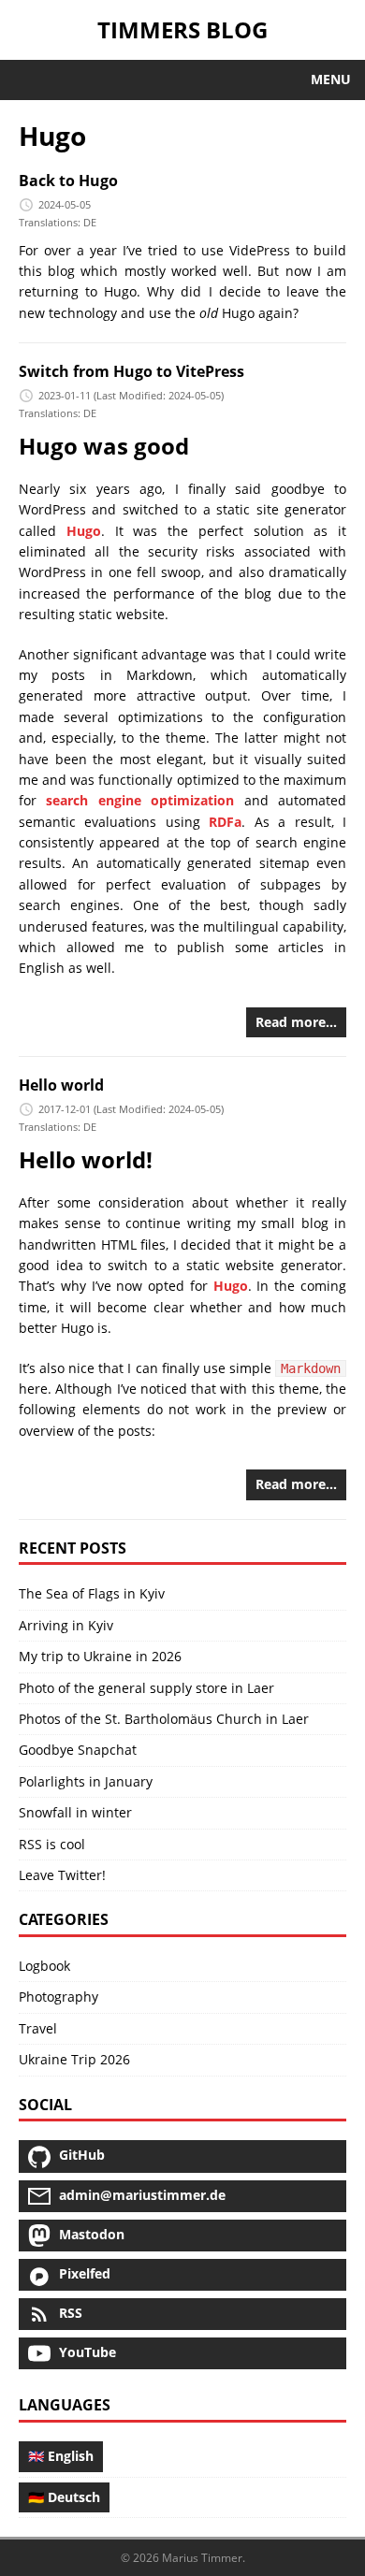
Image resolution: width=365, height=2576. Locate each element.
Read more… (296, 1022)
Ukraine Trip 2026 (74, 2059)
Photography (58, 1997)
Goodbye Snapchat (78, 1750)
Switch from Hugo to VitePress (131, 371)
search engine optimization (140, 800)
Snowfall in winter (75, 1812)
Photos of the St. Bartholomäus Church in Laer (164, 1719)
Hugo (84, 531)
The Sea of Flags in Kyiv (92, 1593)
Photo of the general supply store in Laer (146, 1688)
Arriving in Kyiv (66, 1625)
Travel (38, 2028)
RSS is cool (52, 1844)
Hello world (61, 1085)
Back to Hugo (68, 181)
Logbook (44, 1966)
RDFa (225, 822)
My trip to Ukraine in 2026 (100, 1656)
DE (90, 222)
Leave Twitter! (62, 1875)
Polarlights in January (86, 1781)
